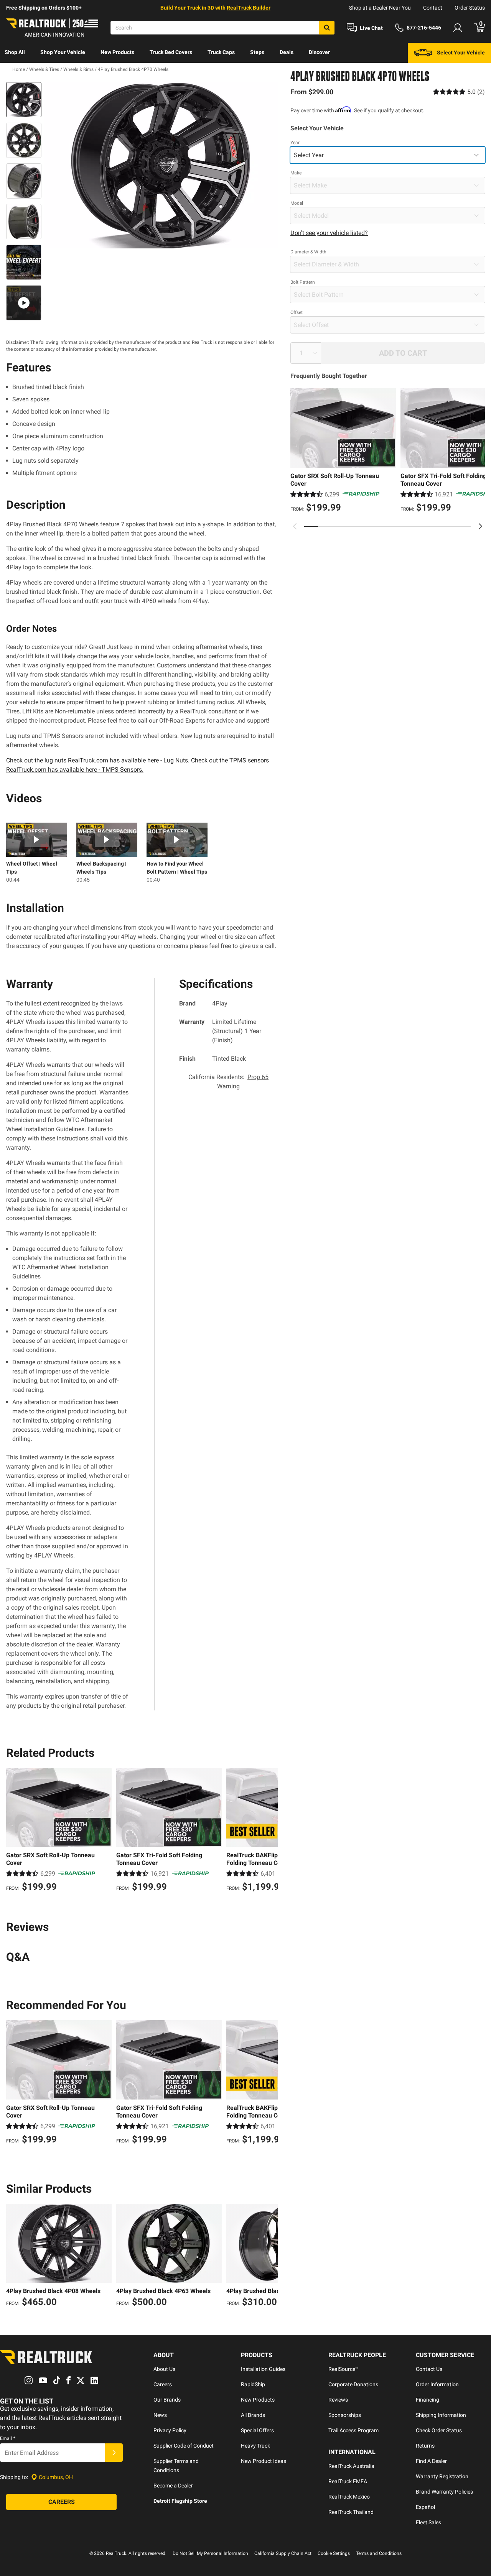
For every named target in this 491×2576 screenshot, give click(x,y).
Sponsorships (345, 2415)
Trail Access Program (353, 2430)
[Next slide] (480, 526)
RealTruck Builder (249, 8)
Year (295, 143)
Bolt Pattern (303, 282)
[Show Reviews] (459, 92)
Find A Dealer (431, 2461)
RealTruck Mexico (349, 2497)
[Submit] (114, 2453)
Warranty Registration (442, 2476)
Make (296, 173)
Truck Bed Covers (171, 52)
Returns (425, 2446)
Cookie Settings (334, 2553)
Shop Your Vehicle (63, 52)
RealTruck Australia (351, 2466)
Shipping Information (441, 2415)
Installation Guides (263, 2369)
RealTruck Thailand (351, 2512)
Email (8, 2438)
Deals (287, 52)
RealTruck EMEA (348, 2481)
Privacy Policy (170, 2430)
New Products (117, 52)
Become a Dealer (173, 2486)
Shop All (15, 52)
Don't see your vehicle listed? (329, 233)
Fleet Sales (428, 2522)
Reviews (338, 2400)
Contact (433, 8)
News (160, 2415)
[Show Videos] (24, 303)
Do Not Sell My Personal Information (210, 2553)
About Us (164, 2369)
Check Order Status (439, 2430)
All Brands (253, 2415)
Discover (319, 52)
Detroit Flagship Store (180, 2501)
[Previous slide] (295, 526)
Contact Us (429, 2369)
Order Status (470, 8)
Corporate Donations (353, 2384)
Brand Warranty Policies (444, 2492)
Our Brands (167, 2400)
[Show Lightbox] (161, 165)
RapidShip (253, 2384)
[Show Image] (24, 100)
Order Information (437, 2384)
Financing (428, 2400)
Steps (257, 52)
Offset (297, 312)
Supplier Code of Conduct (184, 2446)
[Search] (327, 28)
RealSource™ (344, 2369)
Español (425, 2507)
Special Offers (257, 2430)
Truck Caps (221, 52)
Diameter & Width (308, 252)
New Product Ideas (264, 2461)
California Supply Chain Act (283, 2553)
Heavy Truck (255, 2446)
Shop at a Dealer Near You (380, 8)
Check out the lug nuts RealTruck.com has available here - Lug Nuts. (98, 760)
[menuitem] (15, 53)
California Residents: (228, 1082)
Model (297, 203)
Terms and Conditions (379, 2553)
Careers (163, 2384)
